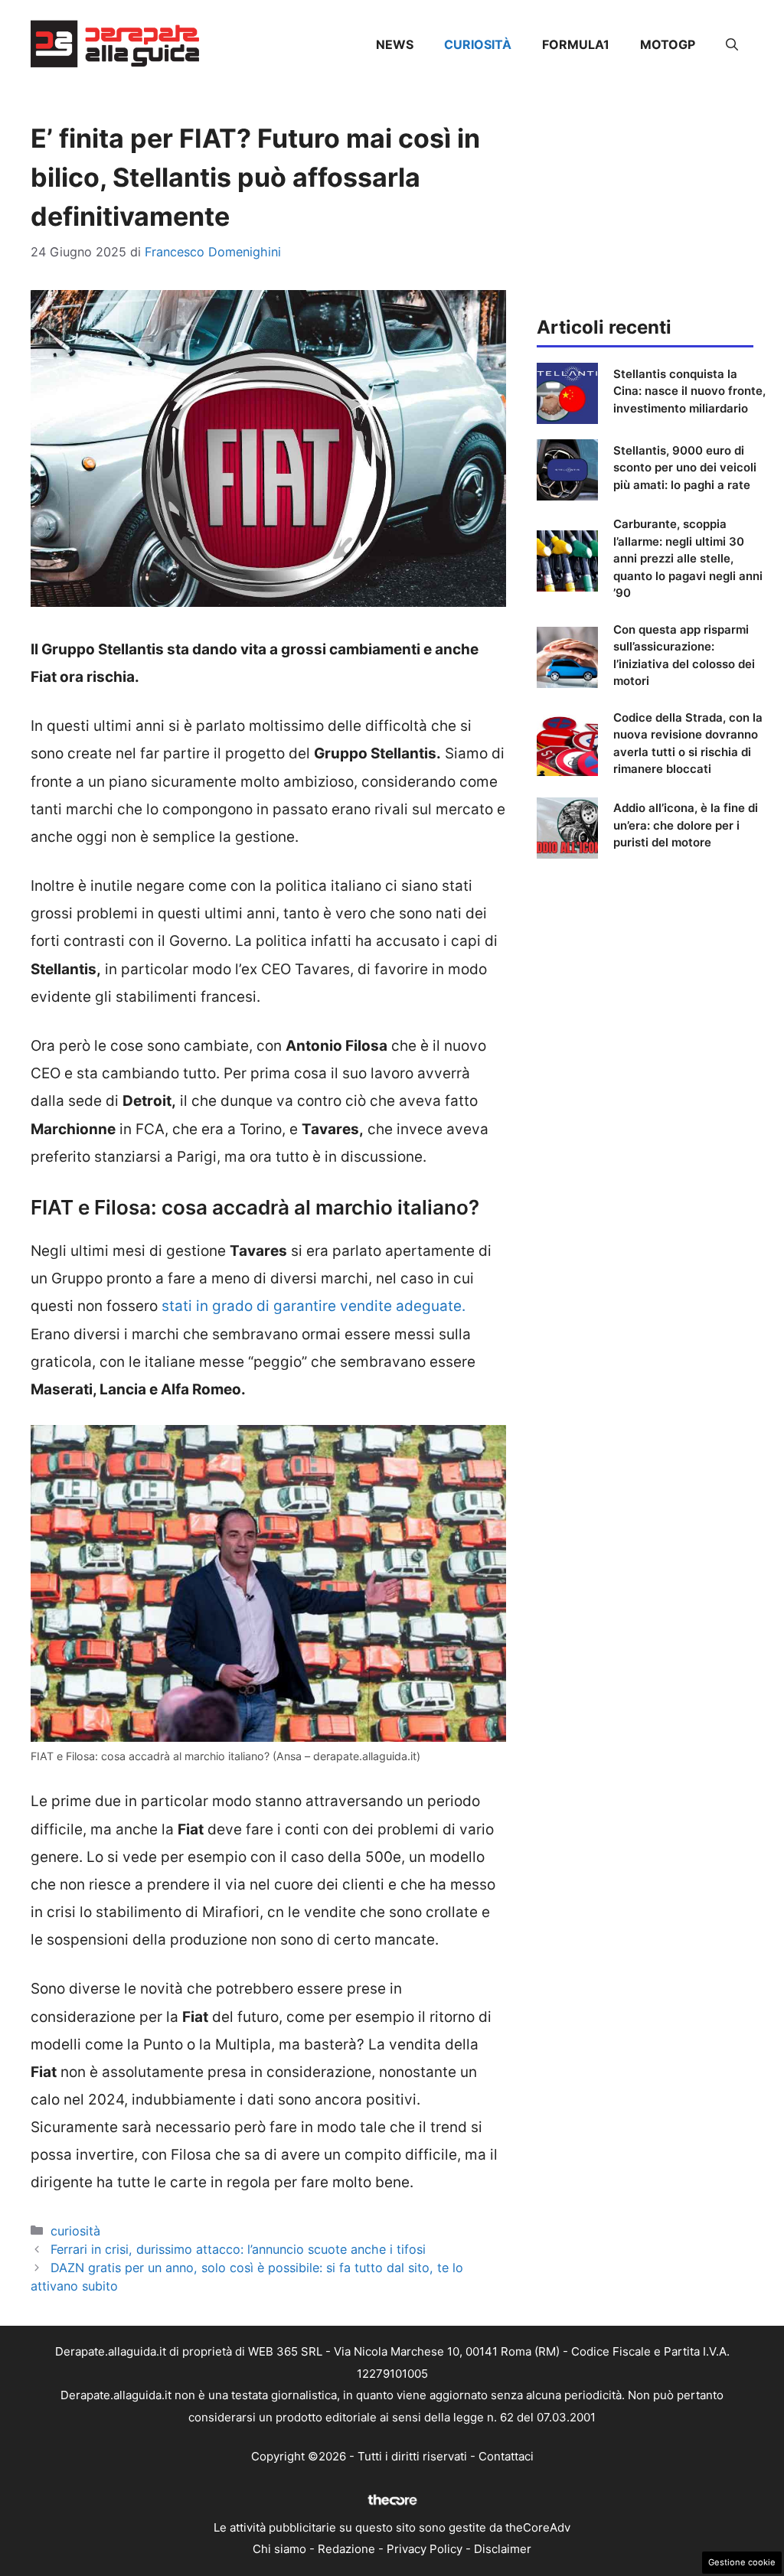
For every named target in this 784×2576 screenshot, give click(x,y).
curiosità (478, 44)
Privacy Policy (425, 2549)
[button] (732, 44)
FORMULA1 (576, 44)
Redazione (346, 2549)
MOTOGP (668, 44)
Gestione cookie (742, 2562)
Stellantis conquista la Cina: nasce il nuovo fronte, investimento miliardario (689, 391)
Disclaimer (503, 2549)
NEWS (395, 44)
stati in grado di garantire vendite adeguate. (314, 1306)
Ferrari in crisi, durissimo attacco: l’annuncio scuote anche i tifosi (238, 2249)
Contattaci (506, 2456)
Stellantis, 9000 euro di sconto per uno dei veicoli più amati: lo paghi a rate (685, 468)
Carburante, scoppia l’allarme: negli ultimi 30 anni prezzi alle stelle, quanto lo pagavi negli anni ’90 (688, 558)
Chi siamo (279, 2549)
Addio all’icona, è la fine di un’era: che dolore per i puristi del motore (686, 825)
